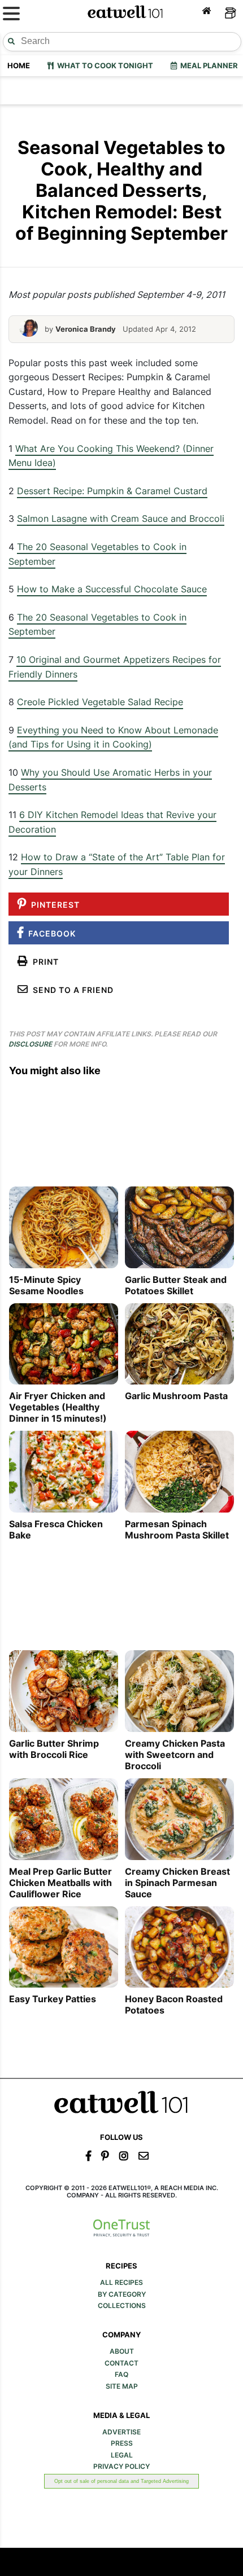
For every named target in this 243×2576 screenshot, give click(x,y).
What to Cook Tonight (103, 65)
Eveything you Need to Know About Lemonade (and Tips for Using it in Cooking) (113, 737)
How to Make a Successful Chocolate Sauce (112, 589)
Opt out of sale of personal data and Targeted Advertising (121, 2481)
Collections (122, 2306)
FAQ (121, 2375)
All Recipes (121, 2283)
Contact (121, 2363)
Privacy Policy (121, 2467)
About (122, 2351)
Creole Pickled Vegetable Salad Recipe (100, 702)
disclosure (30, 1044)
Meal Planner (207, 65)
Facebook (50, 933)
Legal (122, 2455)
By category (122, 2294)
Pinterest (53, 905)
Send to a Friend (71, 990)
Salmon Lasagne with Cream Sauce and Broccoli (121, 518)
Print (44, 962)
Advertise (121, 2432)
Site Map (122, 2386)
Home (19, 65)
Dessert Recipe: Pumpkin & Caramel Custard (112, 491)
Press (122, 2443)
